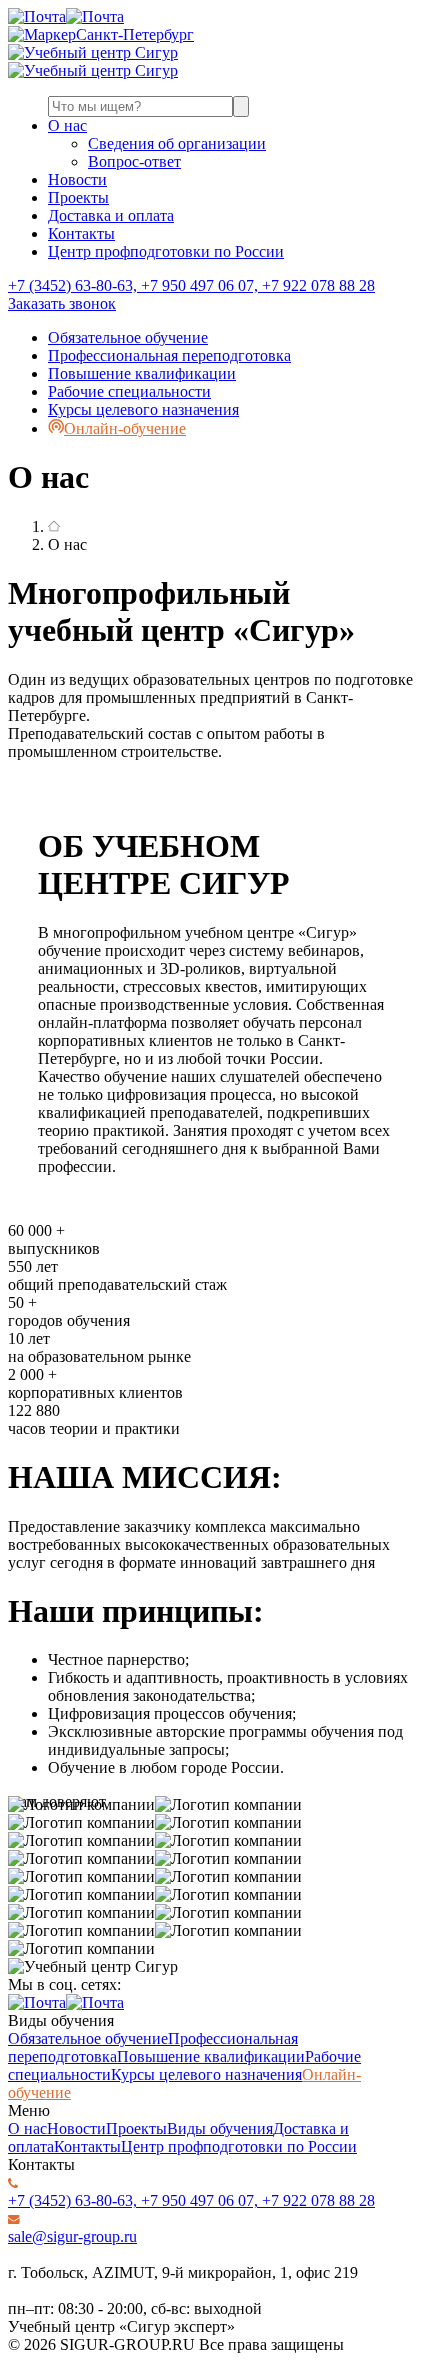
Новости (77, 179)
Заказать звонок (62, 303)
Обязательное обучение (128, 337)
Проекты (78, 197)
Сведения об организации (177, 143)
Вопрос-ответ (134, 161)
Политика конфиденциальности (117, 2362)
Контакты (81, 233)
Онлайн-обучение (125, 428)
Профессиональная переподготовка (169, 355)
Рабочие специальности (129, 391)
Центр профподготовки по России (166, 251)
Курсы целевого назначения (143, 409)
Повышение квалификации (142, 373)
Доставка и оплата (111, 215)
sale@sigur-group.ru (72, 2236)
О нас (67, 125)
